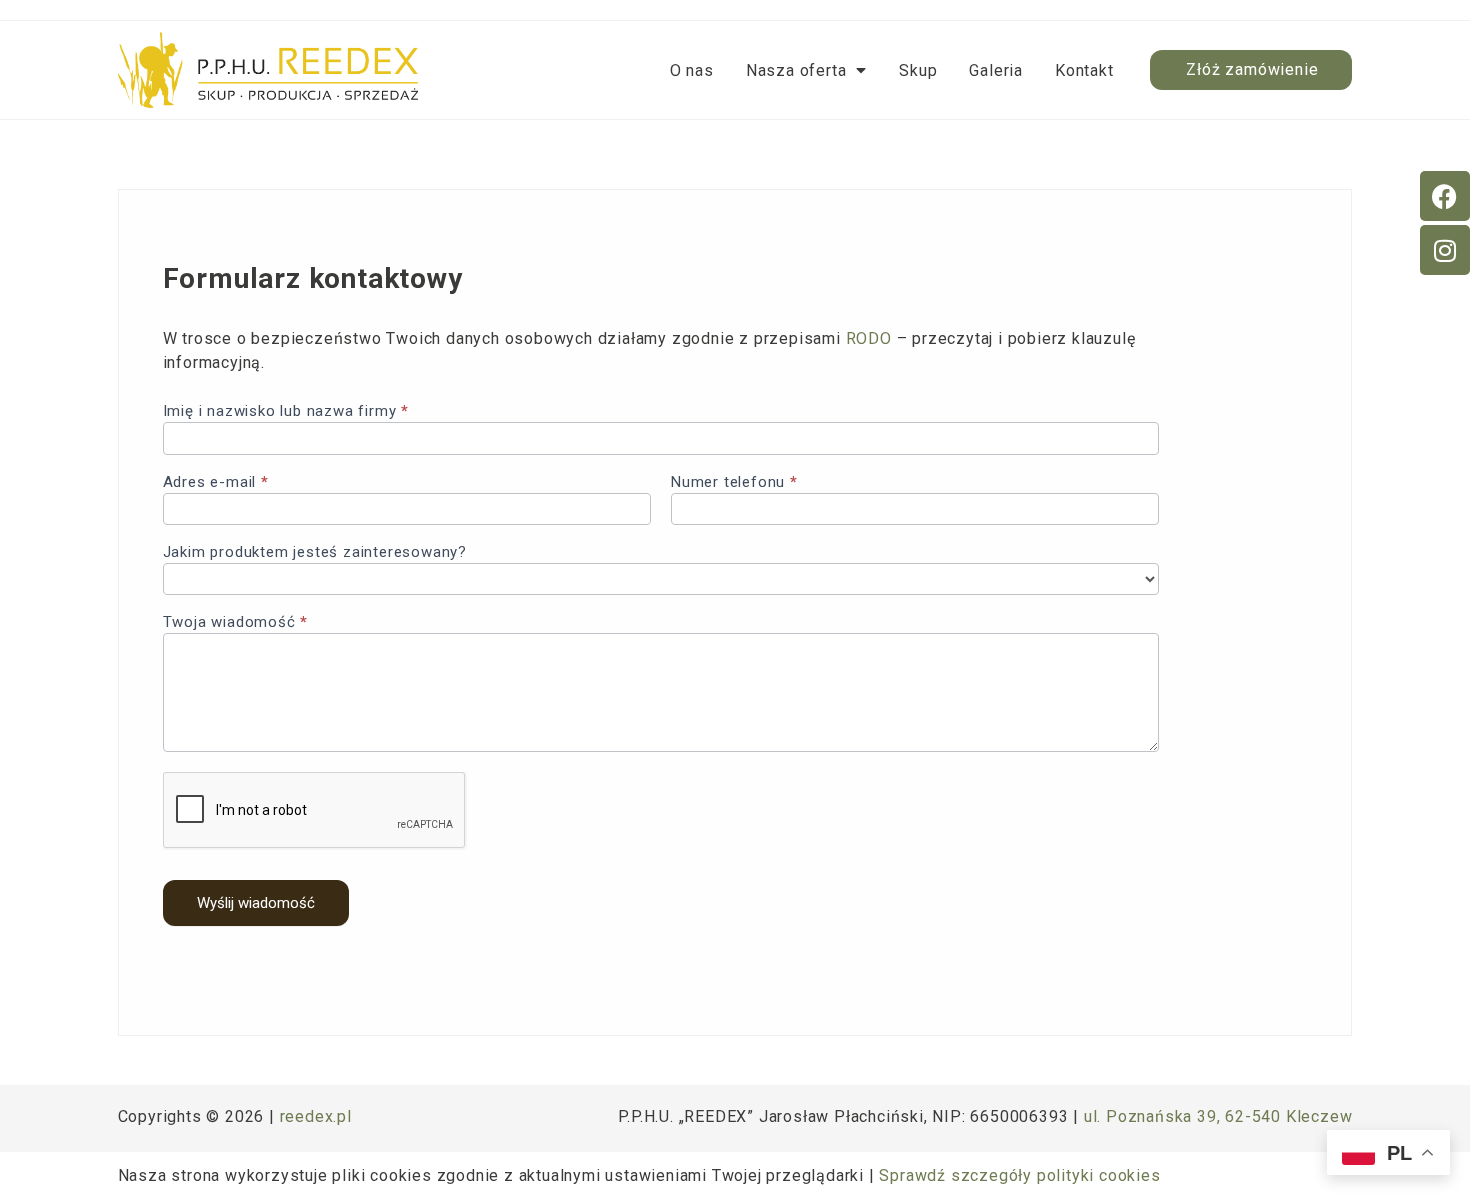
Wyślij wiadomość (256, 903)
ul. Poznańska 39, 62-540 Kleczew (1218, 1116)
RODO (869, 338)
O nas (692, 70)
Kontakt (1084, 70)
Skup (918, 70)
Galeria (996, 70)
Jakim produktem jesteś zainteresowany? (315, 553)
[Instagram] (1445, 250)
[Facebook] (1445, 196)
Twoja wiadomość (236, 623)
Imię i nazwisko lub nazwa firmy (286, 412)
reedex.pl (316, 1116)
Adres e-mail (216, 483)
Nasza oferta (796, 70)
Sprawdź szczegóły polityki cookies (1019, 1175)
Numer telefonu (734, 483)
